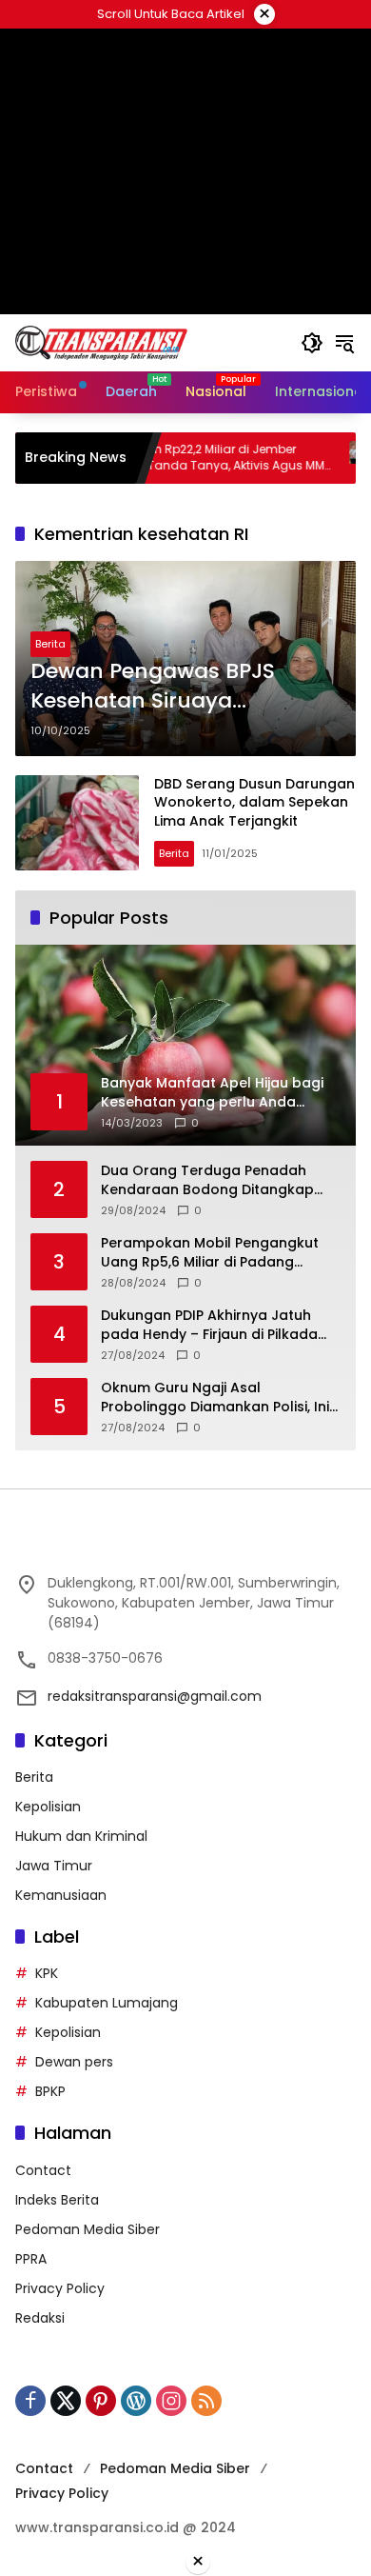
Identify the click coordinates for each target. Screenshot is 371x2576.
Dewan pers (74, 2062)
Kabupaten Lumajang (107, 2003)
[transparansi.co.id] (148, 342)
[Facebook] (30, 2401)
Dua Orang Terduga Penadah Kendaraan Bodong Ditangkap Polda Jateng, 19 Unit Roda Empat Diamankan (217, 1180)
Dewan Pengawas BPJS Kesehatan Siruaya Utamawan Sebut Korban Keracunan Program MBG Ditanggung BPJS (166, 687)
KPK (47, 1973)
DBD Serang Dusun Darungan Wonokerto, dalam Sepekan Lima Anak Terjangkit (254, 802)
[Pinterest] (101, 2401)
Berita (50, 644)
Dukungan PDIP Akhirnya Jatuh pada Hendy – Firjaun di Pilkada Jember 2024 (209, 1325)
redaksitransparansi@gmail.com (155, 1696)
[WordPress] (136, 2401)
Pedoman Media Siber (88, 2229)
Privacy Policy (60, 2288)
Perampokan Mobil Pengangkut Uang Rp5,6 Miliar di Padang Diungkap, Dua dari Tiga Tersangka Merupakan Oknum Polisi (210, 1253)
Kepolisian (48, 1807)
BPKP (50, 2091)
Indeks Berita (57, 2200)
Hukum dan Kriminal (81, 1836)
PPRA (31, 2259)
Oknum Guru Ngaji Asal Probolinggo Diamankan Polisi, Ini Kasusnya (215, 1398)
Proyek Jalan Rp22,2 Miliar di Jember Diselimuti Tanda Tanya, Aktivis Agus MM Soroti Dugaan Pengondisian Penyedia (172, 458)
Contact (43, 2170)
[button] (312, 343)
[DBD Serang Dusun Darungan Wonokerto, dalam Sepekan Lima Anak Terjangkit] (77, 823)
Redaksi (40, 2318)
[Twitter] (66, 2401)
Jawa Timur (54, 1866)
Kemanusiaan (61, 1895)
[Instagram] (171, 2401)
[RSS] (206, 2401)
